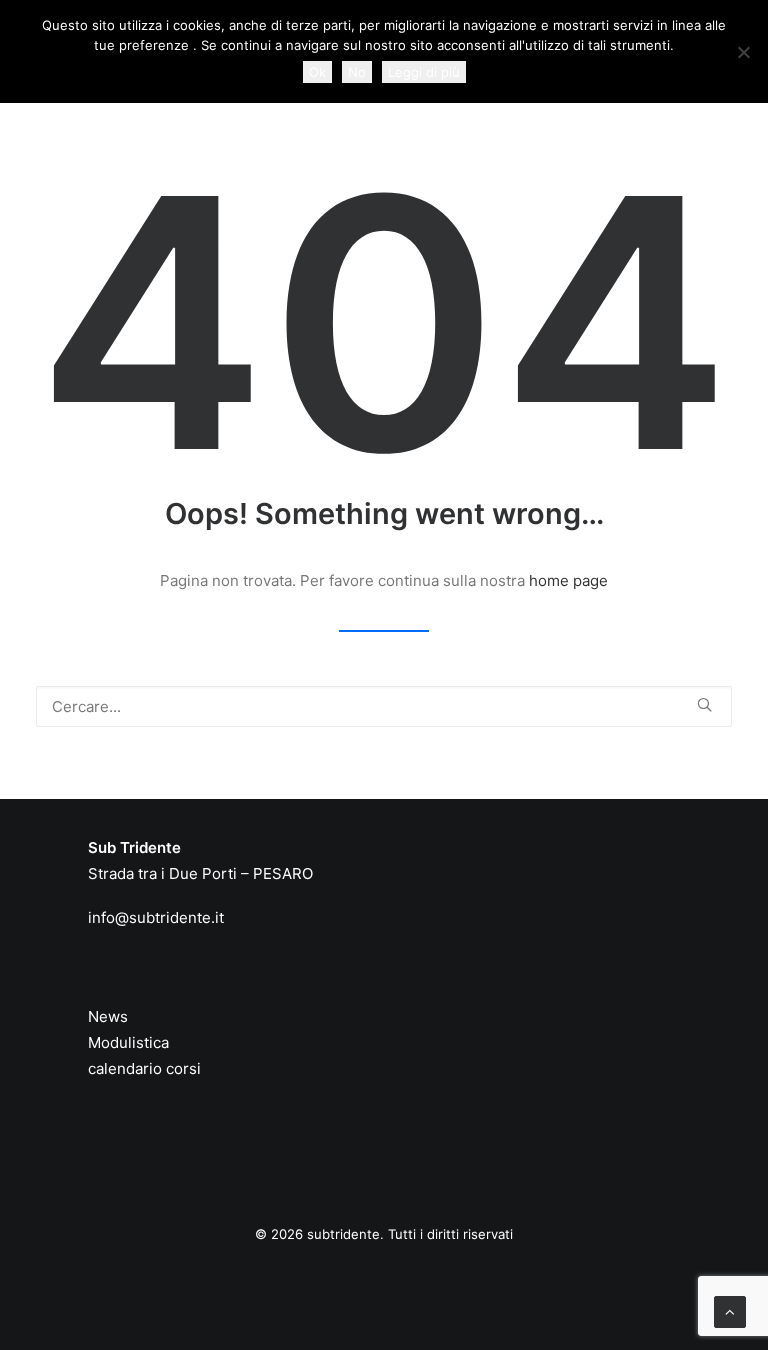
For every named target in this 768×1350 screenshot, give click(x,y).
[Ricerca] (384, 706)
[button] (704, 704)
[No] (743, 52)
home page (568, 580)
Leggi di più (424, 72)
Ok (317, 72)
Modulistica (128, 1042)
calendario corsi (144, 1068)
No (357, 72)
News (108, 1016)
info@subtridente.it (156, 917)
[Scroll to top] (730, 1310)
